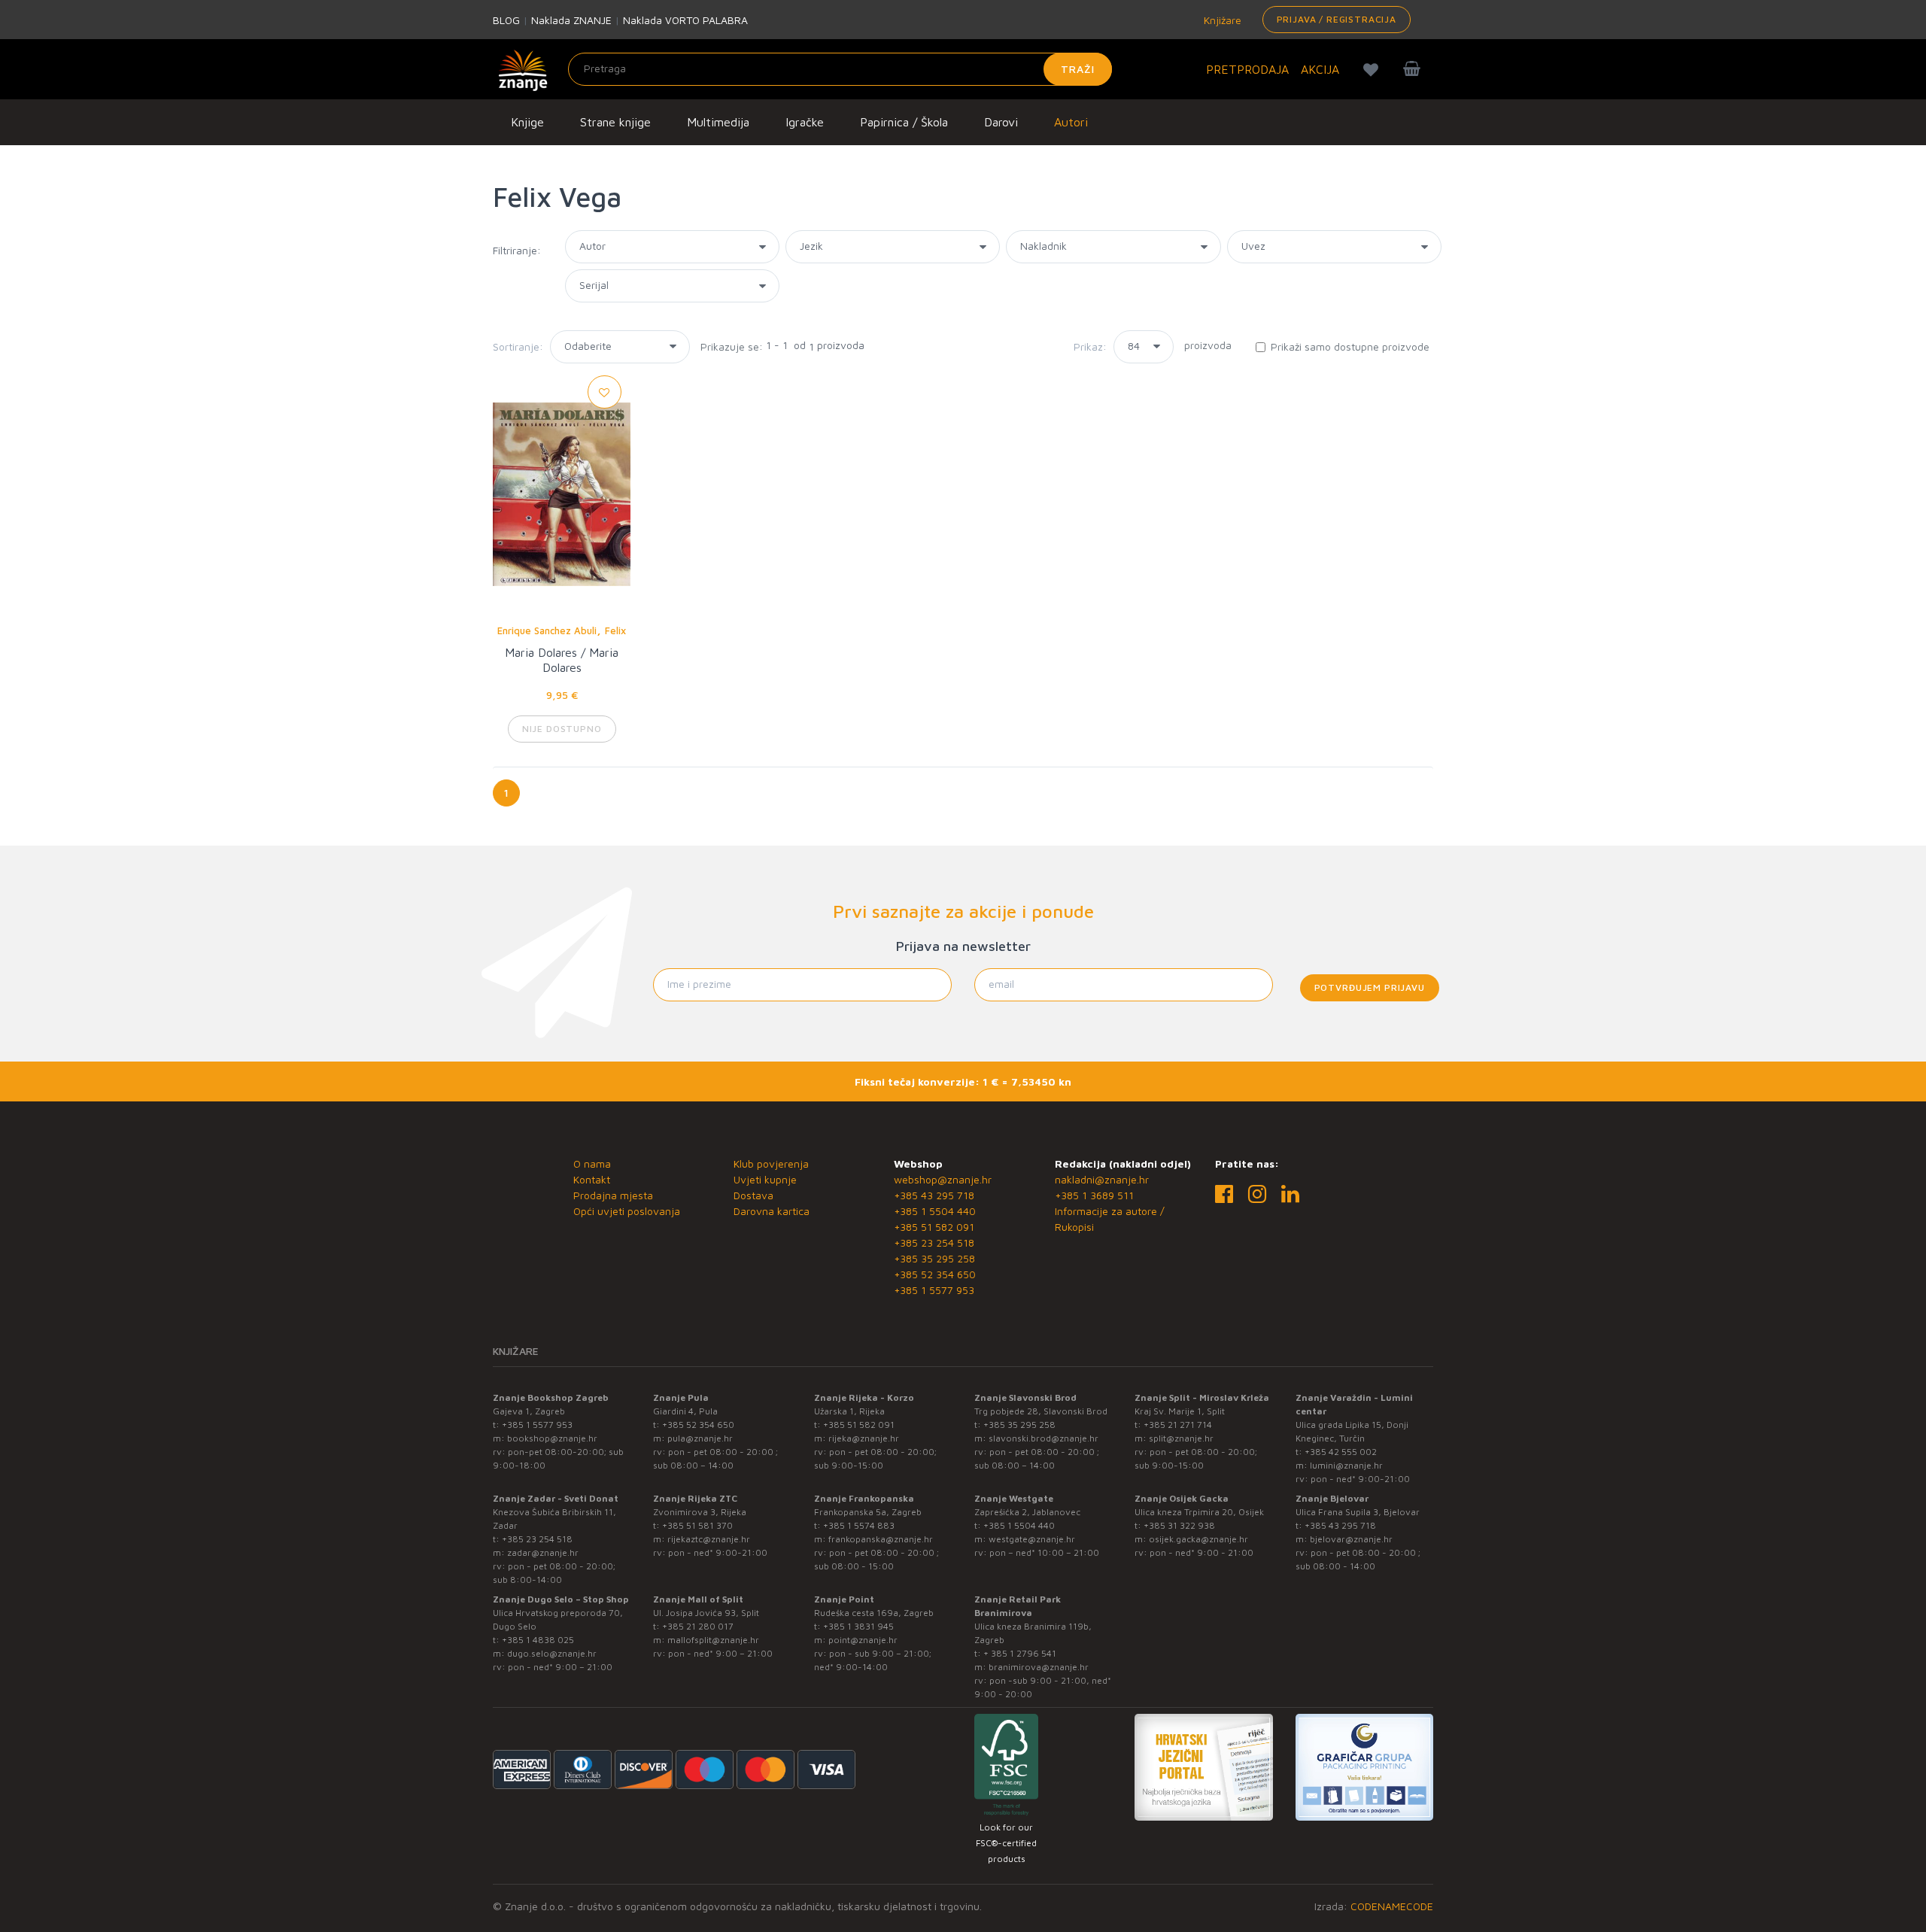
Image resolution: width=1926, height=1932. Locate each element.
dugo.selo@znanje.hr (552, 1653)
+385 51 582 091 (934, 1227)
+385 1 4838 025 (538, 1640)
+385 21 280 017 (698, 1626)
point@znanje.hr (863, 1640)
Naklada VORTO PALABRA (685, 20)
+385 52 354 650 (935, 1274)
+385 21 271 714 (1178, 1425)
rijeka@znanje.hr (864, 1438)
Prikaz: (1090, 346)
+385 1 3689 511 (1094, 1195)
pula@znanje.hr (700, 1438)
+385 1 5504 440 (935, 1211)
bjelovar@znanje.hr (1351, 1539)
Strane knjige (615, 122)
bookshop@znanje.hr (552, 1438)
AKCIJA (1320, 69)
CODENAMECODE (1392, 1906)
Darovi (1001, 122)
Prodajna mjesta (613, 1195)
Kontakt (592, 1179)
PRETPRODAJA (1247, 69)
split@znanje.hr (1181, 1438)
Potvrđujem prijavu (1370, 987)
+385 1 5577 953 (934, 1290)
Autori (1071, 122)
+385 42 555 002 (1341, 1452)
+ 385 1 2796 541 (1020, 1653)
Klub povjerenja (771, 1163)
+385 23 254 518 (934, 1242)
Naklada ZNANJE (571, 20)
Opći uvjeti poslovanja (627, 1211)
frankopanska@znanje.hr (881, 1539)
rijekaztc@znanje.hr (709, 1539)
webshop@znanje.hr (943, 1179)
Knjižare (1221, 20)
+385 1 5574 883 (859, 1525)
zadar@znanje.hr (543, 1552)
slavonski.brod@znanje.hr (1044, 1438)
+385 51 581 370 (697, 1525)
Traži (1078, 69)
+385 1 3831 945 (858, 1626)
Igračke (805, 122)
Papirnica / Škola (904, 122)
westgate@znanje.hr (1032, 1539)
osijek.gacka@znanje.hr (1198, 1539)
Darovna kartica (772, 1211)
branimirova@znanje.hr (1039, 1667)
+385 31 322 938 (1179, 1525)
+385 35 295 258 (934, 1258)
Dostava (753, 1195)
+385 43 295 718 (934, 1195)
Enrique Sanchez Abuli (547, 630)
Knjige (527, 122)
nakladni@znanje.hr (1102, 1179)
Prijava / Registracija (1337, 19)
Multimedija (718, 122)
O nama (592, 1163)
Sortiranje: (518, 346)
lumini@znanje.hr (1346, 1465)
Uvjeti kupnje (765, 1179)
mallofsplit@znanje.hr (713, 1640)
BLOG (506, 20)
